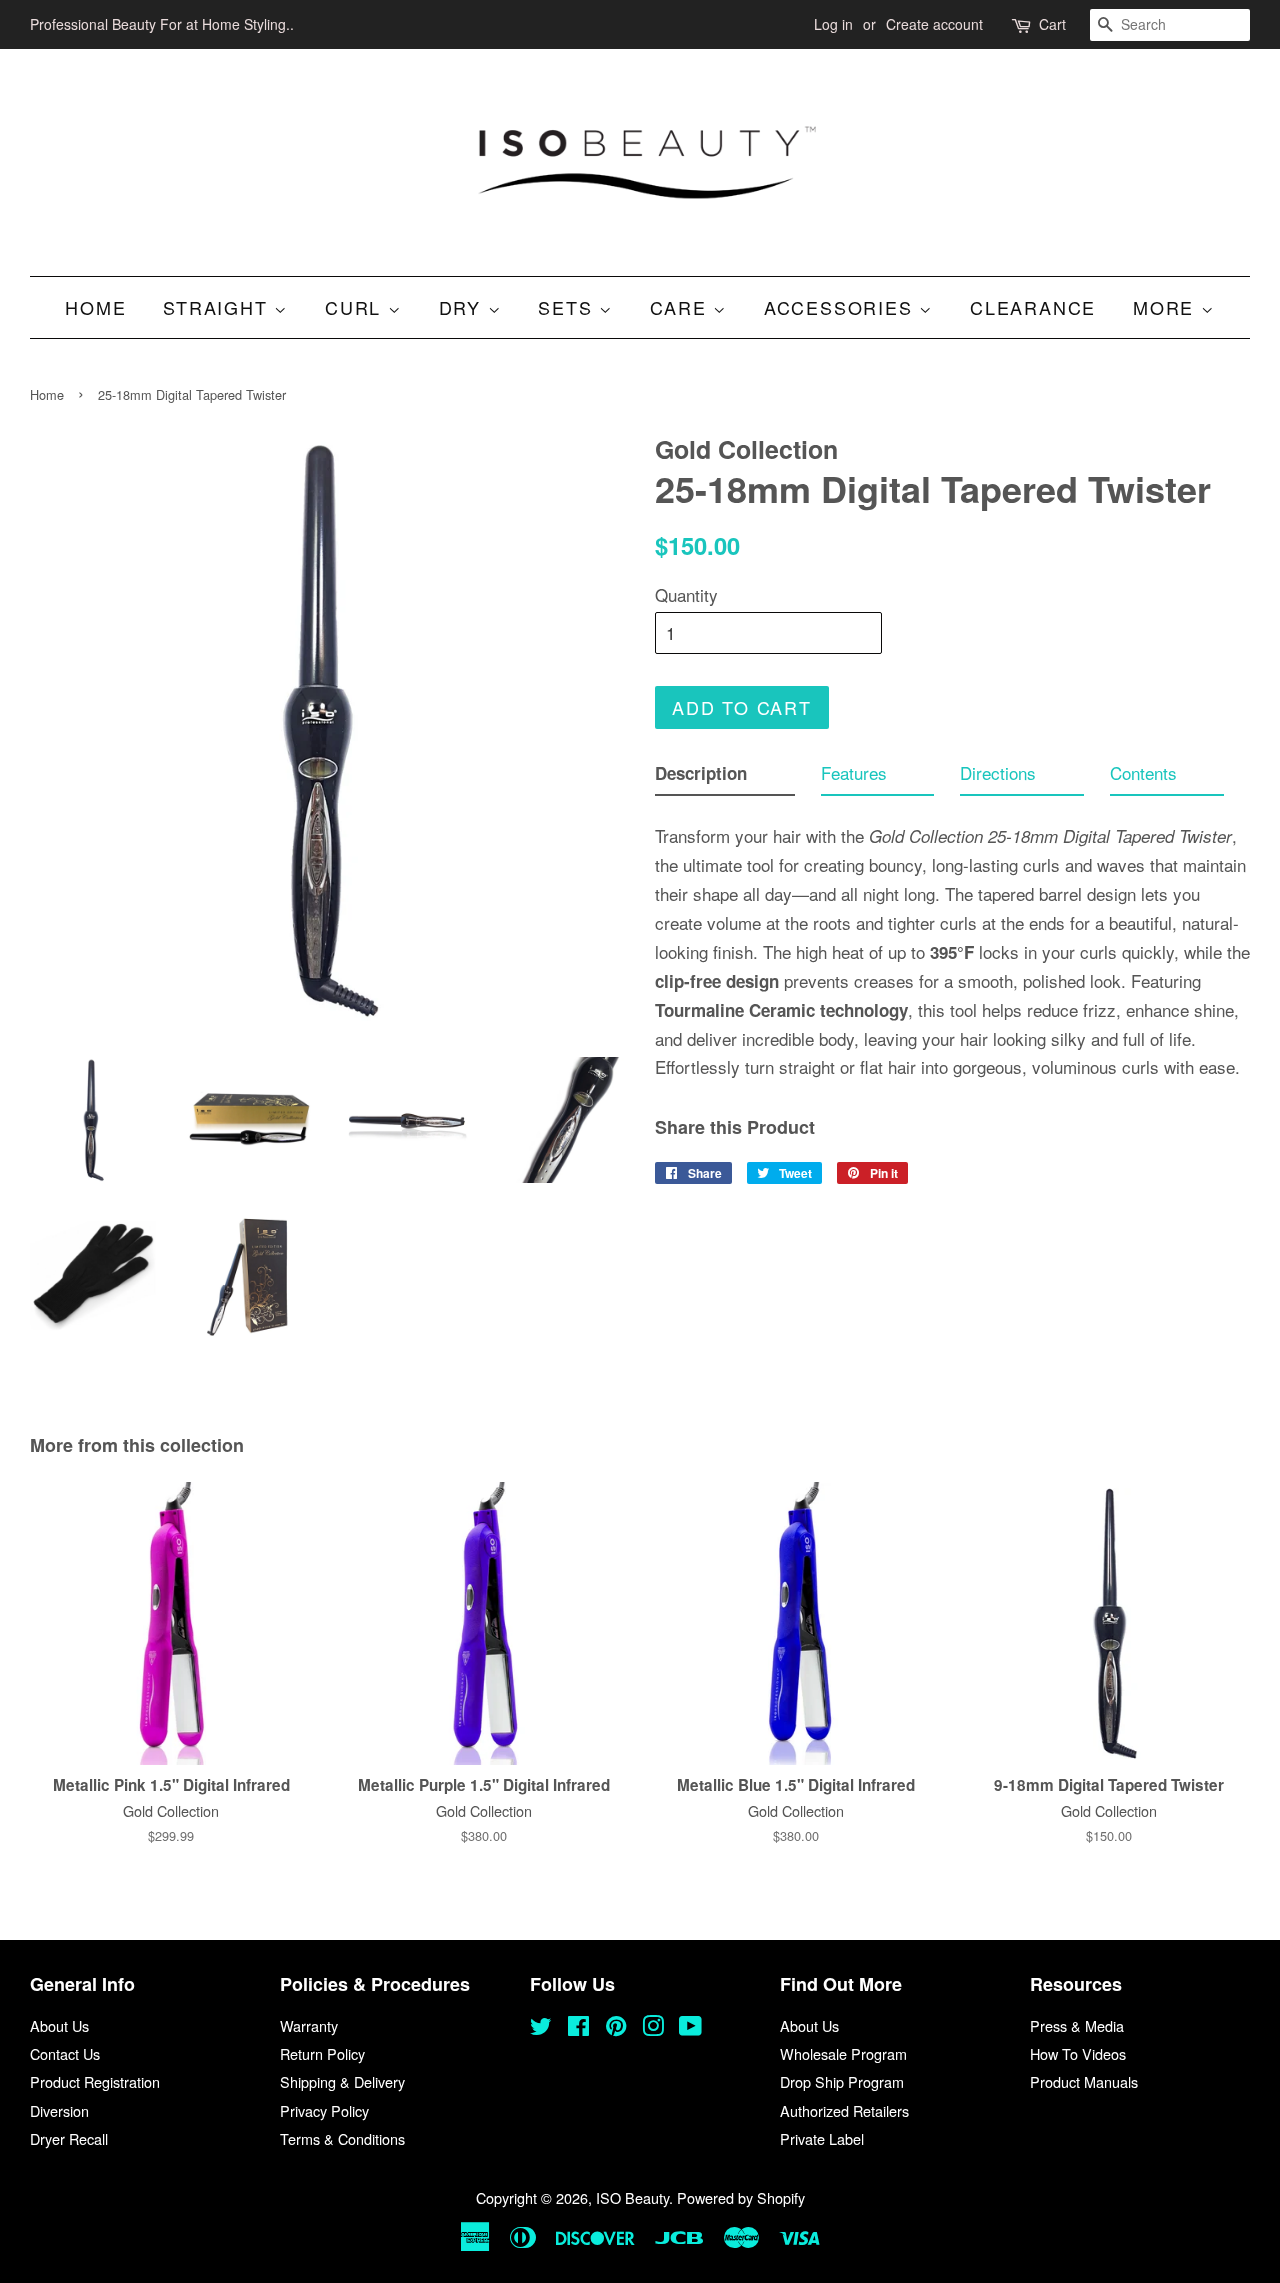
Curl (356, 307)
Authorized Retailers (844, 2110)
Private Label (822, 2138)
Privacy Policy (324, 2110)
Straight (218, 307)
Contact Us (65, 2053)
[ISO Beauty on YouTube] (690, 2028)
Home (95, 307)
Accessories (842, 307)
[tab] (725, 777)
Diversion (59, 2110)
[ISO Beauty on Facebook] (578, 2028)
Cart (1052, 24)
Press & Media (1077, 2025)
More (1167, 307)
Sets (568, 307)
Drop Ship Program (842, 2081)
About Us (59, 2025)
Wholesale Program (843, 2053)
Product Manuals (1084, 2081)
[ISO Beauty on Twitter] (541, 2028)
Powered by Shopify (741, 2197)
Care (681, 307)
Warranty (309, 2025)
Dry (463, 307)
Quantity (686, 594)
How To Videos (1078, 2053)
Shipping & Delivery (342, 2081)
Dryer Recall (69, 2138)
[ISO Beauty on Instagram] (653, 2028)
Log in (833, 24)
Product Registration (95, 2081)
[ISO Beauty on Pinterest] (616, 2028)
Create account (934, 24)
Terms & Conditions (342, 2138)
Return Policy (322, 2053)
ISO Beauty (632, 2197)
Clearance (1033, 307)
